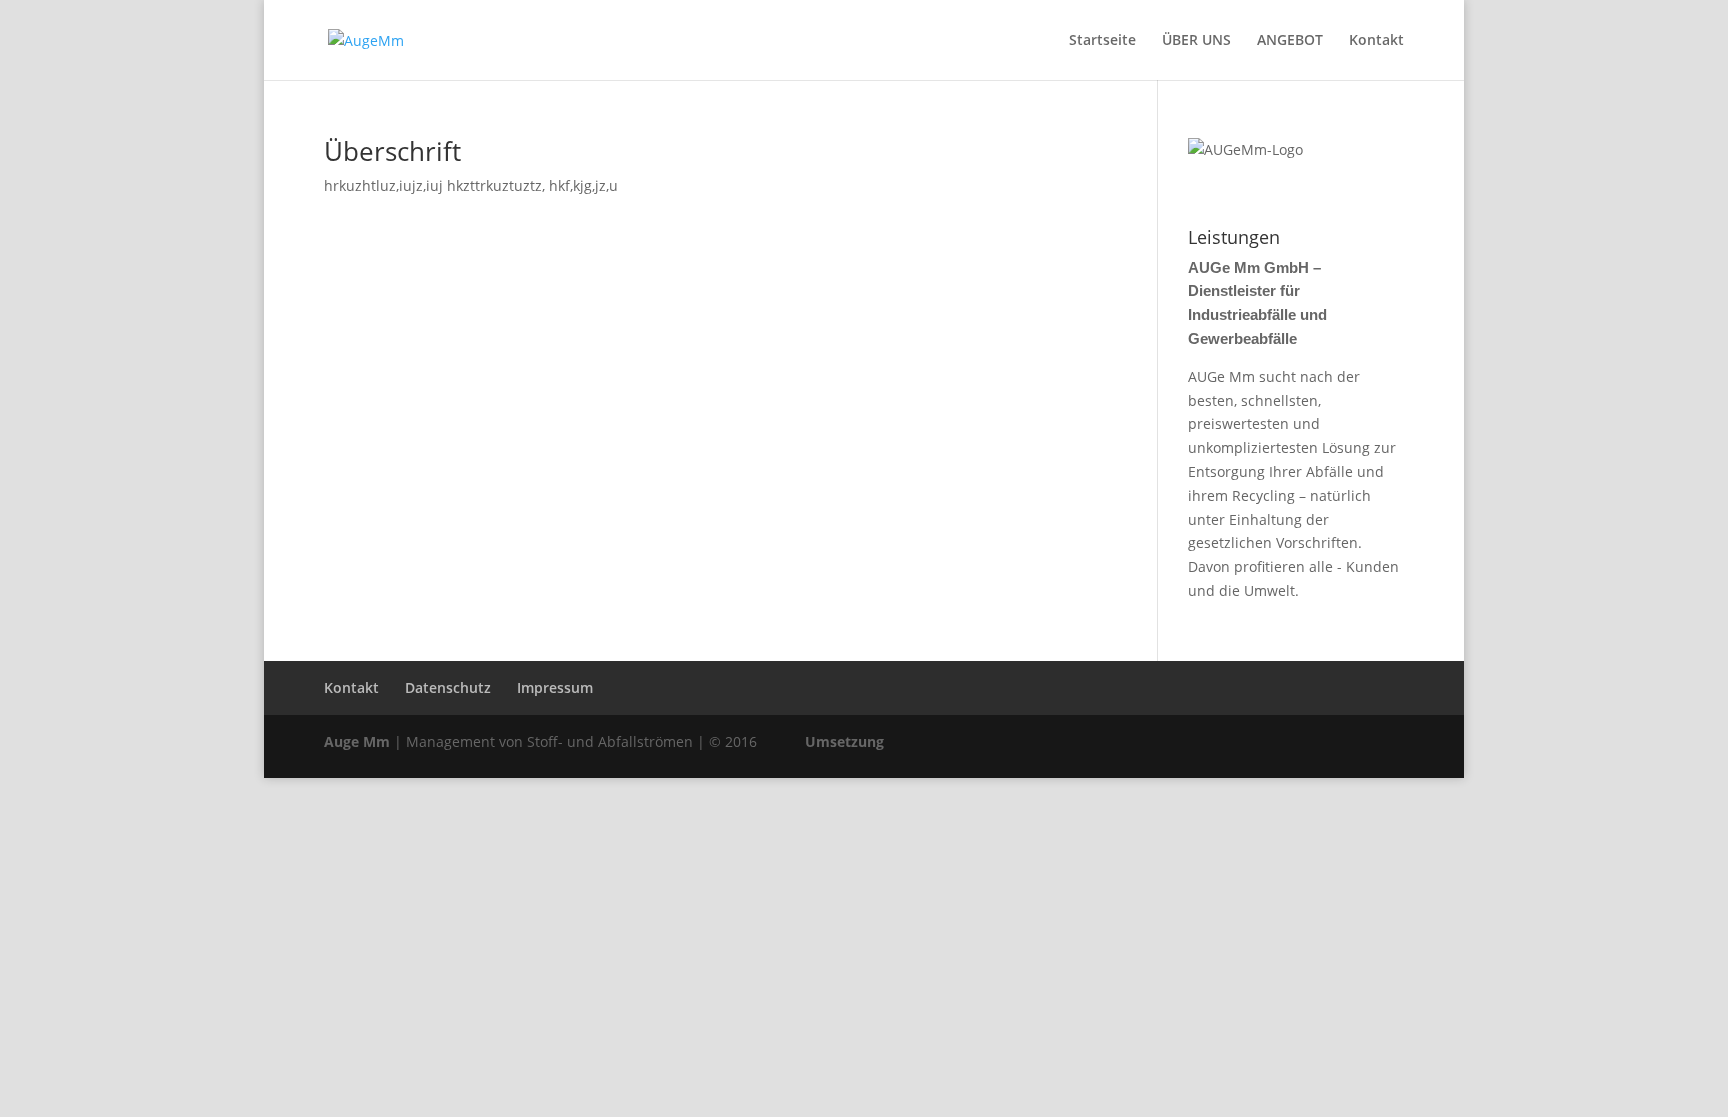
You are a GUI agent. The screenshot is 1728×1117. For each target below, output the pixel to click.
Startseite (1102, 41)
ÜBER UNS (1196, 41)
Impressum (555, 687)
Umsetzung (844, 741)
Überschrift (392, 151)
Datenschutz (448, 687)
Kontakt (1376, 41)
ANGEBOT (1290, 41)
